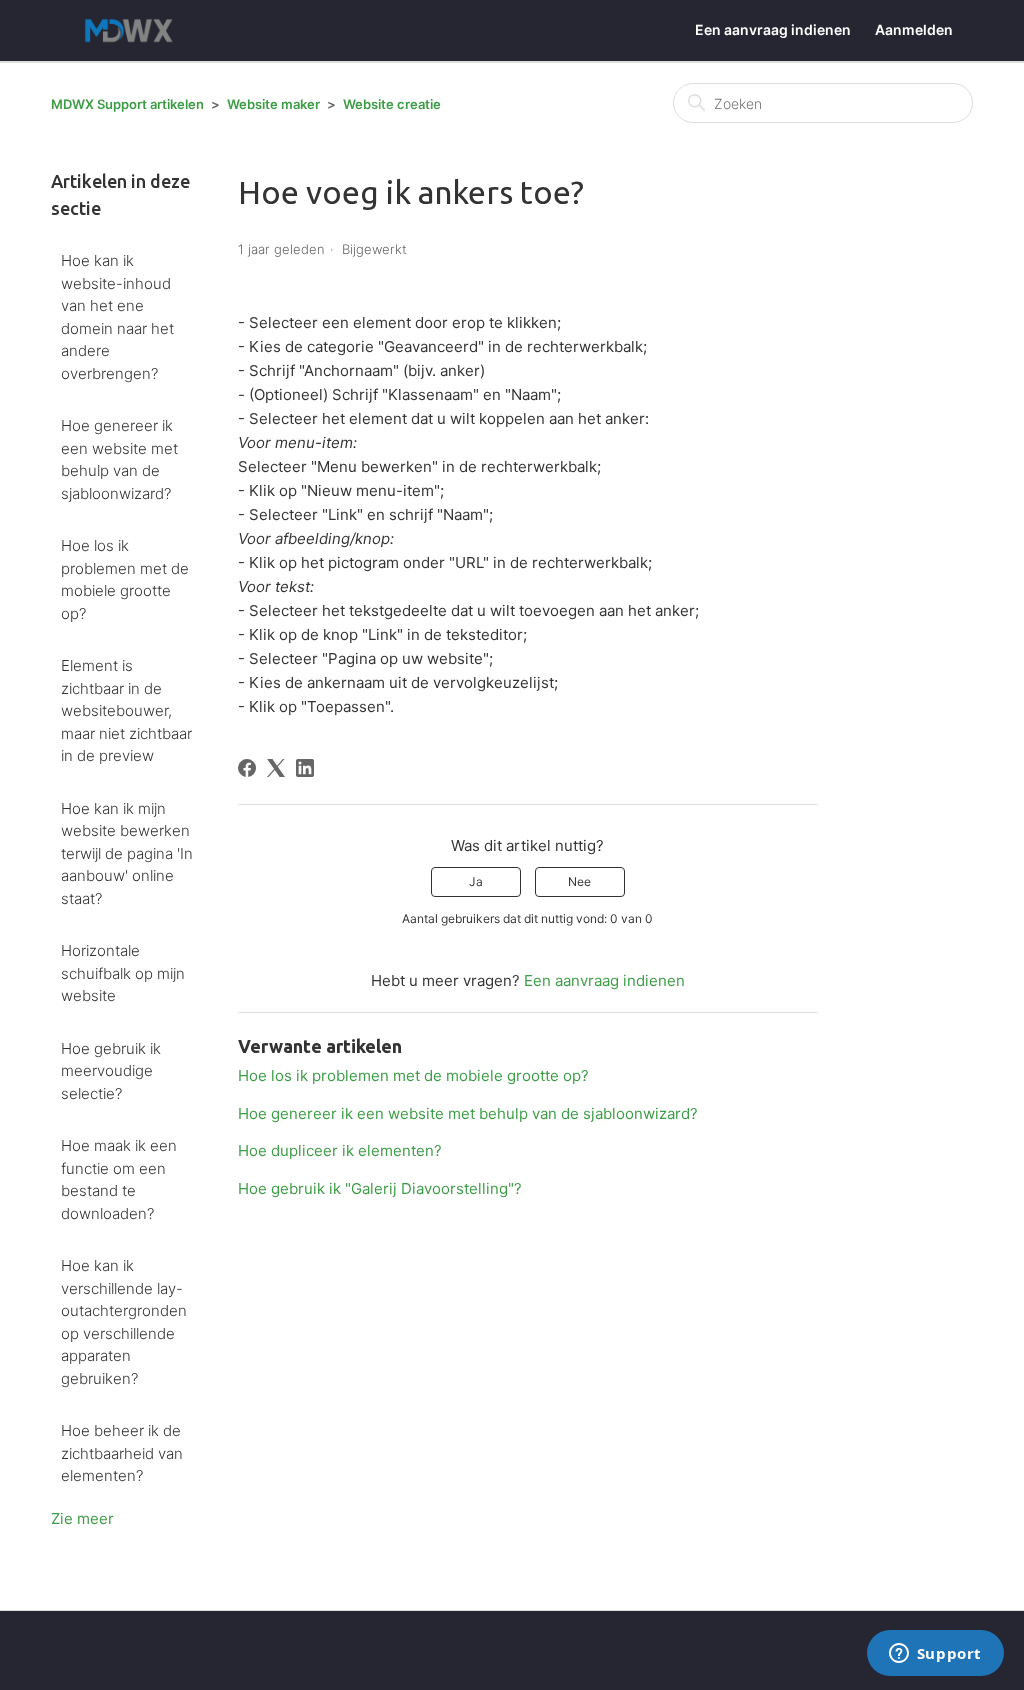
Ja (476, 881)
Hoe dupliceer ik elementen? (340, 1150)
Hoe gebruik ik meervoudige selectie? (111, 1071)
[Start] (133, 30)
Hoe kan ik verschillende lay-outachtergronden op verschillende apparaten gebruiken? (124, 1322)
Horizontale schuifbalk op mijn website (123, 973)
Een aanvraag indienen (773, 29)
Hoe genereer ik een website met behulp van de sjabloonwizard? (119, 459)
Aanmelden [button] (914, 29)
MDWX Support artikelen (127, 104)
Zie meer (82, 1518)
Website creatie (392, 104)
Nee (579, 881)
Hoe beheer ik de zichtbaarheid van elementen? (122, 1453)
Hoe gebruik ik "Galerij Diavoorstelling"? (380, 1188)
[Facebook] (247, 768)
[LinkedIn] (305, 768)
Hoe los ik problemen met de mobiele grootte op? (125, 579)
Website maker (273, 104)
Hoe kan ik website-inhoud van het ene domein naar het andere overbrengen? (117, 317)
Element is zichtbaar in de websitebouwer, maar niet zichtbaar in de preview (126, 710)
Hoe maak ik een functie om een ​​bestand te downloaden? (119, 1179)
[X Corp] (276, 768)
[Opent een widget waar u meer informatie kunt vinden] (935, 1655)
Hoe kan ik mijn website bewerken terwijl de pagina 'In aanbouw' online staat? (127, 853)
